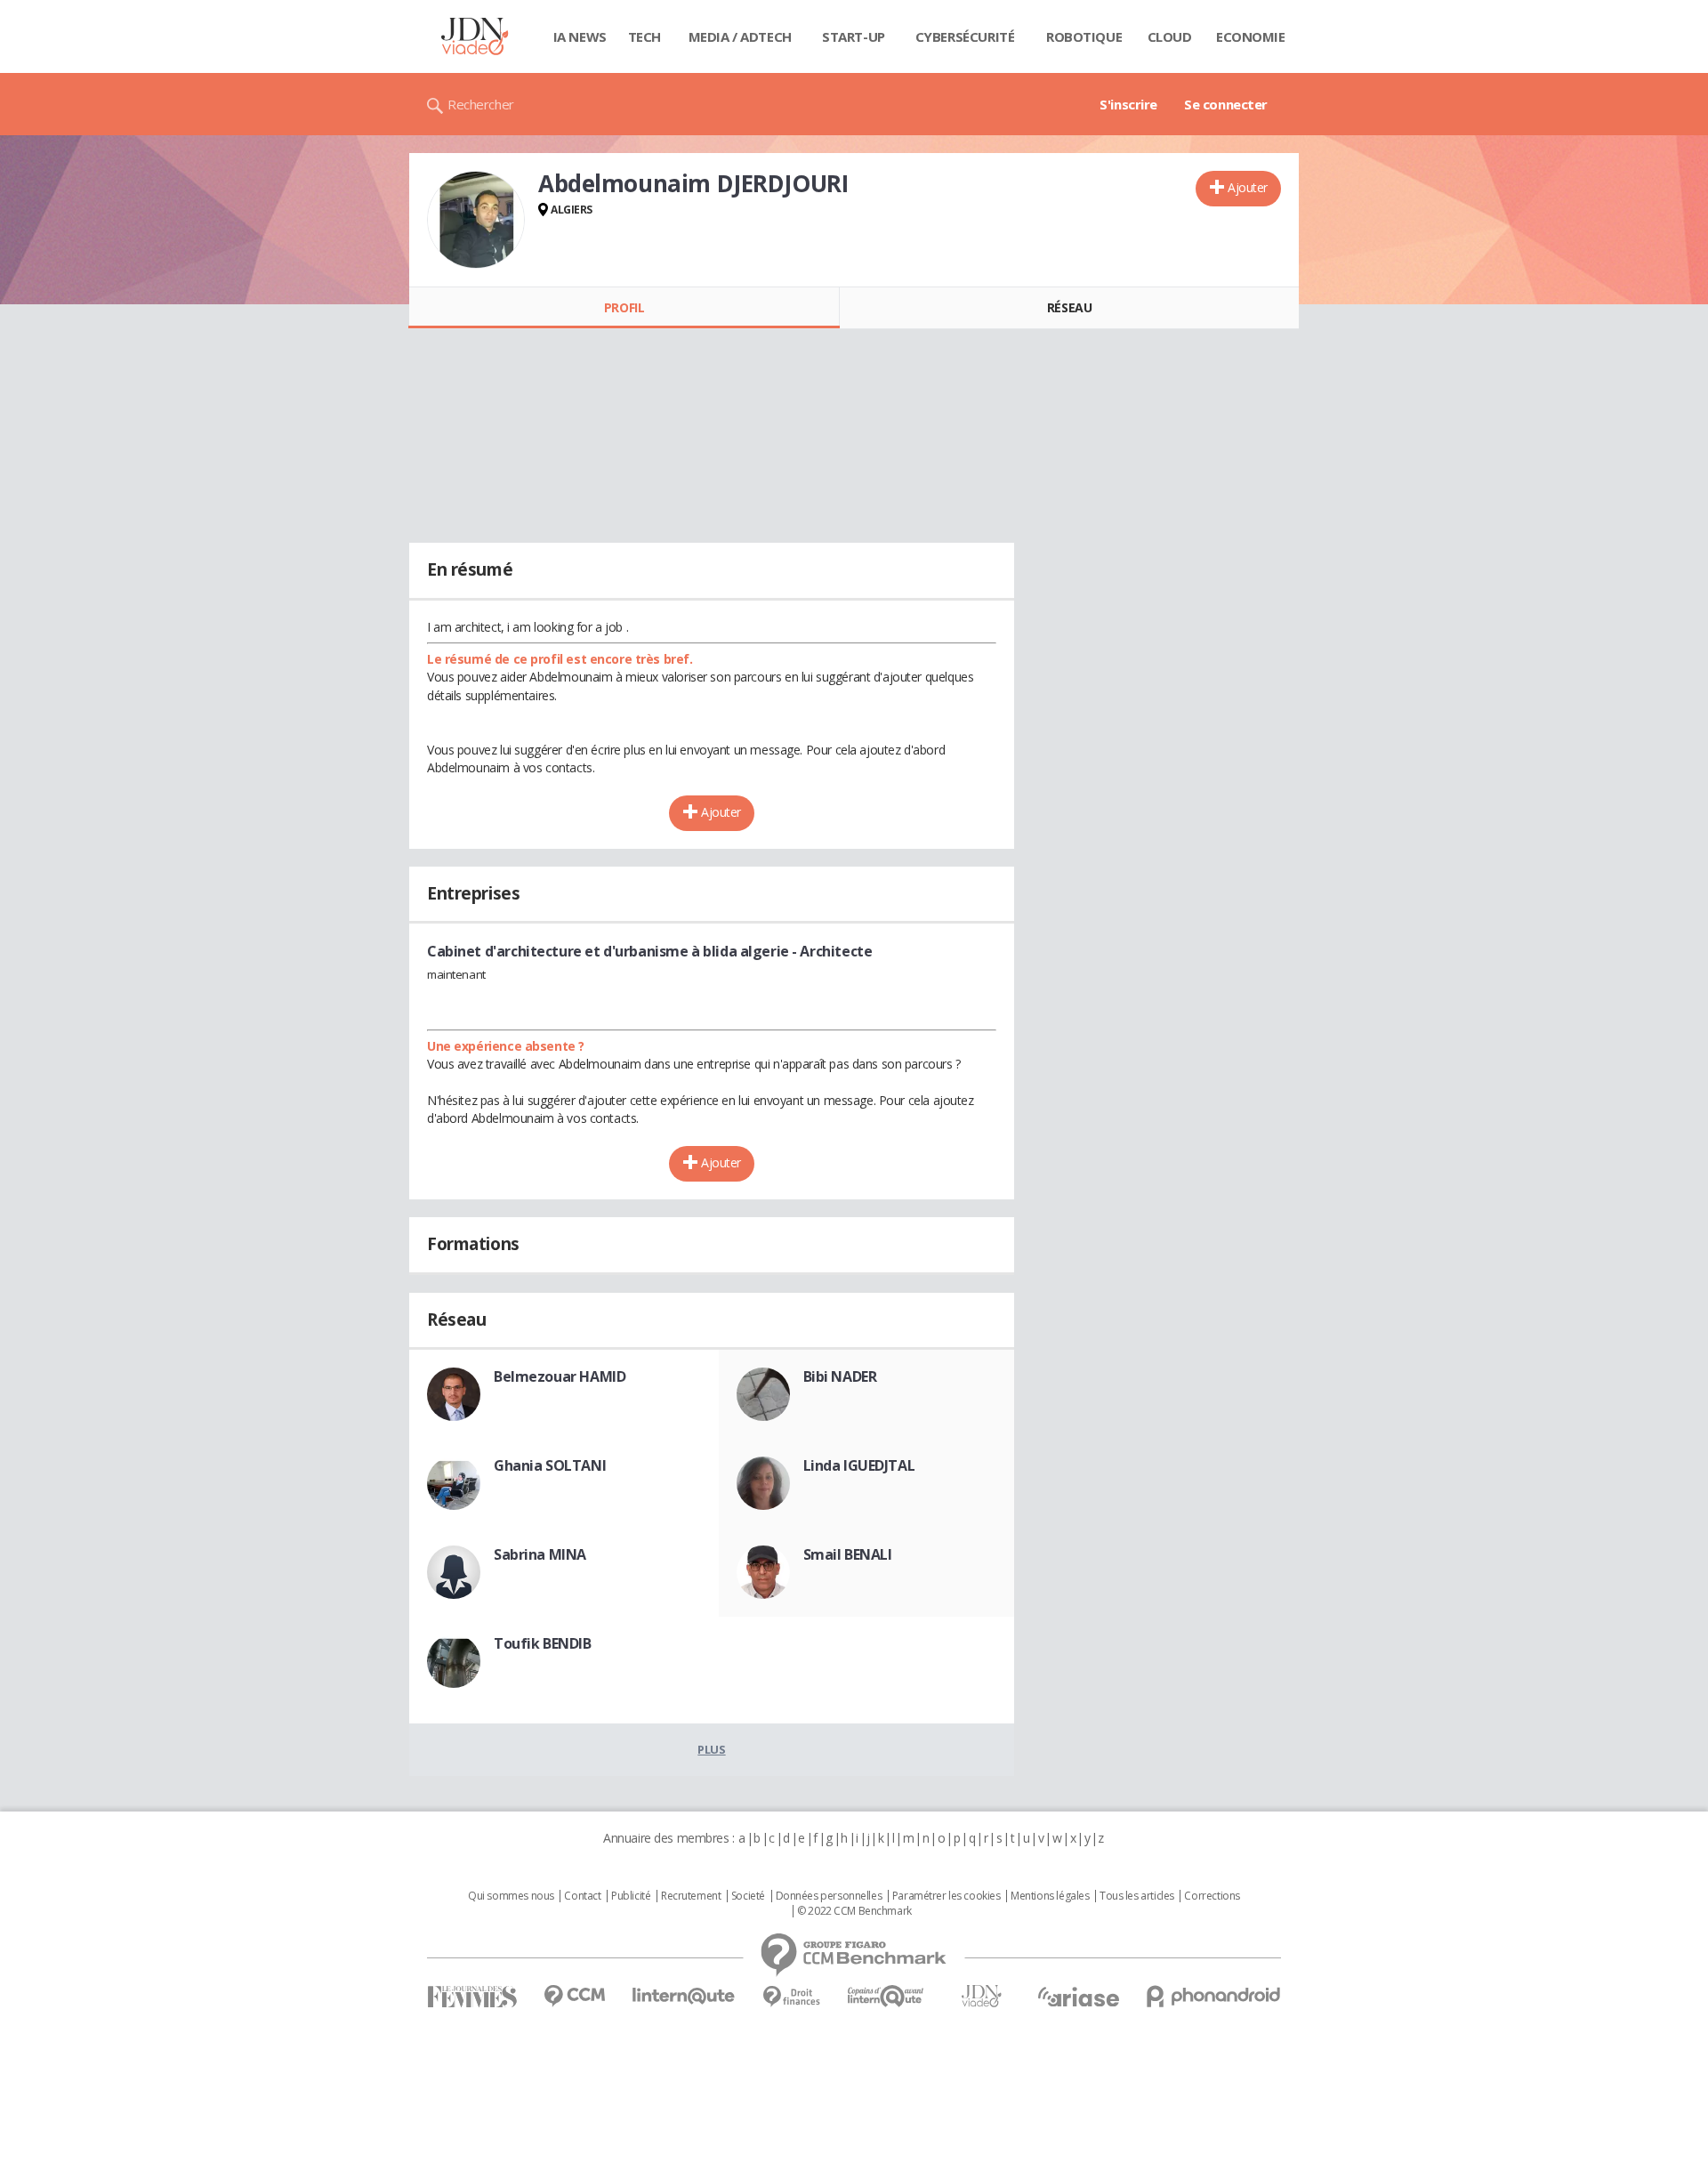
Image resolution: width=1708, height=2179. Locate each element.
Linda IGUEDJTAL (859, 1465)
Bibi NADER (840, 1376)
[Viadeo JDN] (981, 1996)
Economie (1251, 36)
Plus (711, 1749)
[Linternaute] (684, 1996)
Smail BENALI (848, 1554)
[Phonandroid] (1214, 1996)
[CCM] (574, 1996)
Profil (624, 307)
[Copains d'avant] (886, 1996)
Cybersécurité (965, 36)
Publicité (631, 1896)
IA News (580, 36)
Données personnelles (829, 1896)
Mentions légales (1050, 1896)
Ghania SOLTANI (550, 1465)
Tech (645, 36)
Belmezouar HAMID (560, 1376)
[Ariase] (1078, 1997)
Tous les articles (1137, 1896)
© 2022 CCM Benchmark (854, 1911)
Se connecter (1226, 104)
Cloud (1170, 36)
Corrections (1212, 1896)
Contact (582, 1896)
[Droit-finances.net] (791, 1997)
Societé (748, 1896)
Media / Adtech (740, 36)
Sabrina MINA (540, 1554)
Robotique (1084, 36)
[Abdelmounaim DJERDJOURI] (476, 220)
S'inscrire (1128, 104)
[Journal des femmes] (472, 1997)
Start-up (854, 36)
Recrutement (691, 1896)
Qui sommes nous (511, 1896)
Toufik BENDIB (543, 1643)
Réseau (1069, 307)
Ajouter (1248, 187)
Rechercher (481, 104)
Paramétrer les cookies (947, 1896)
